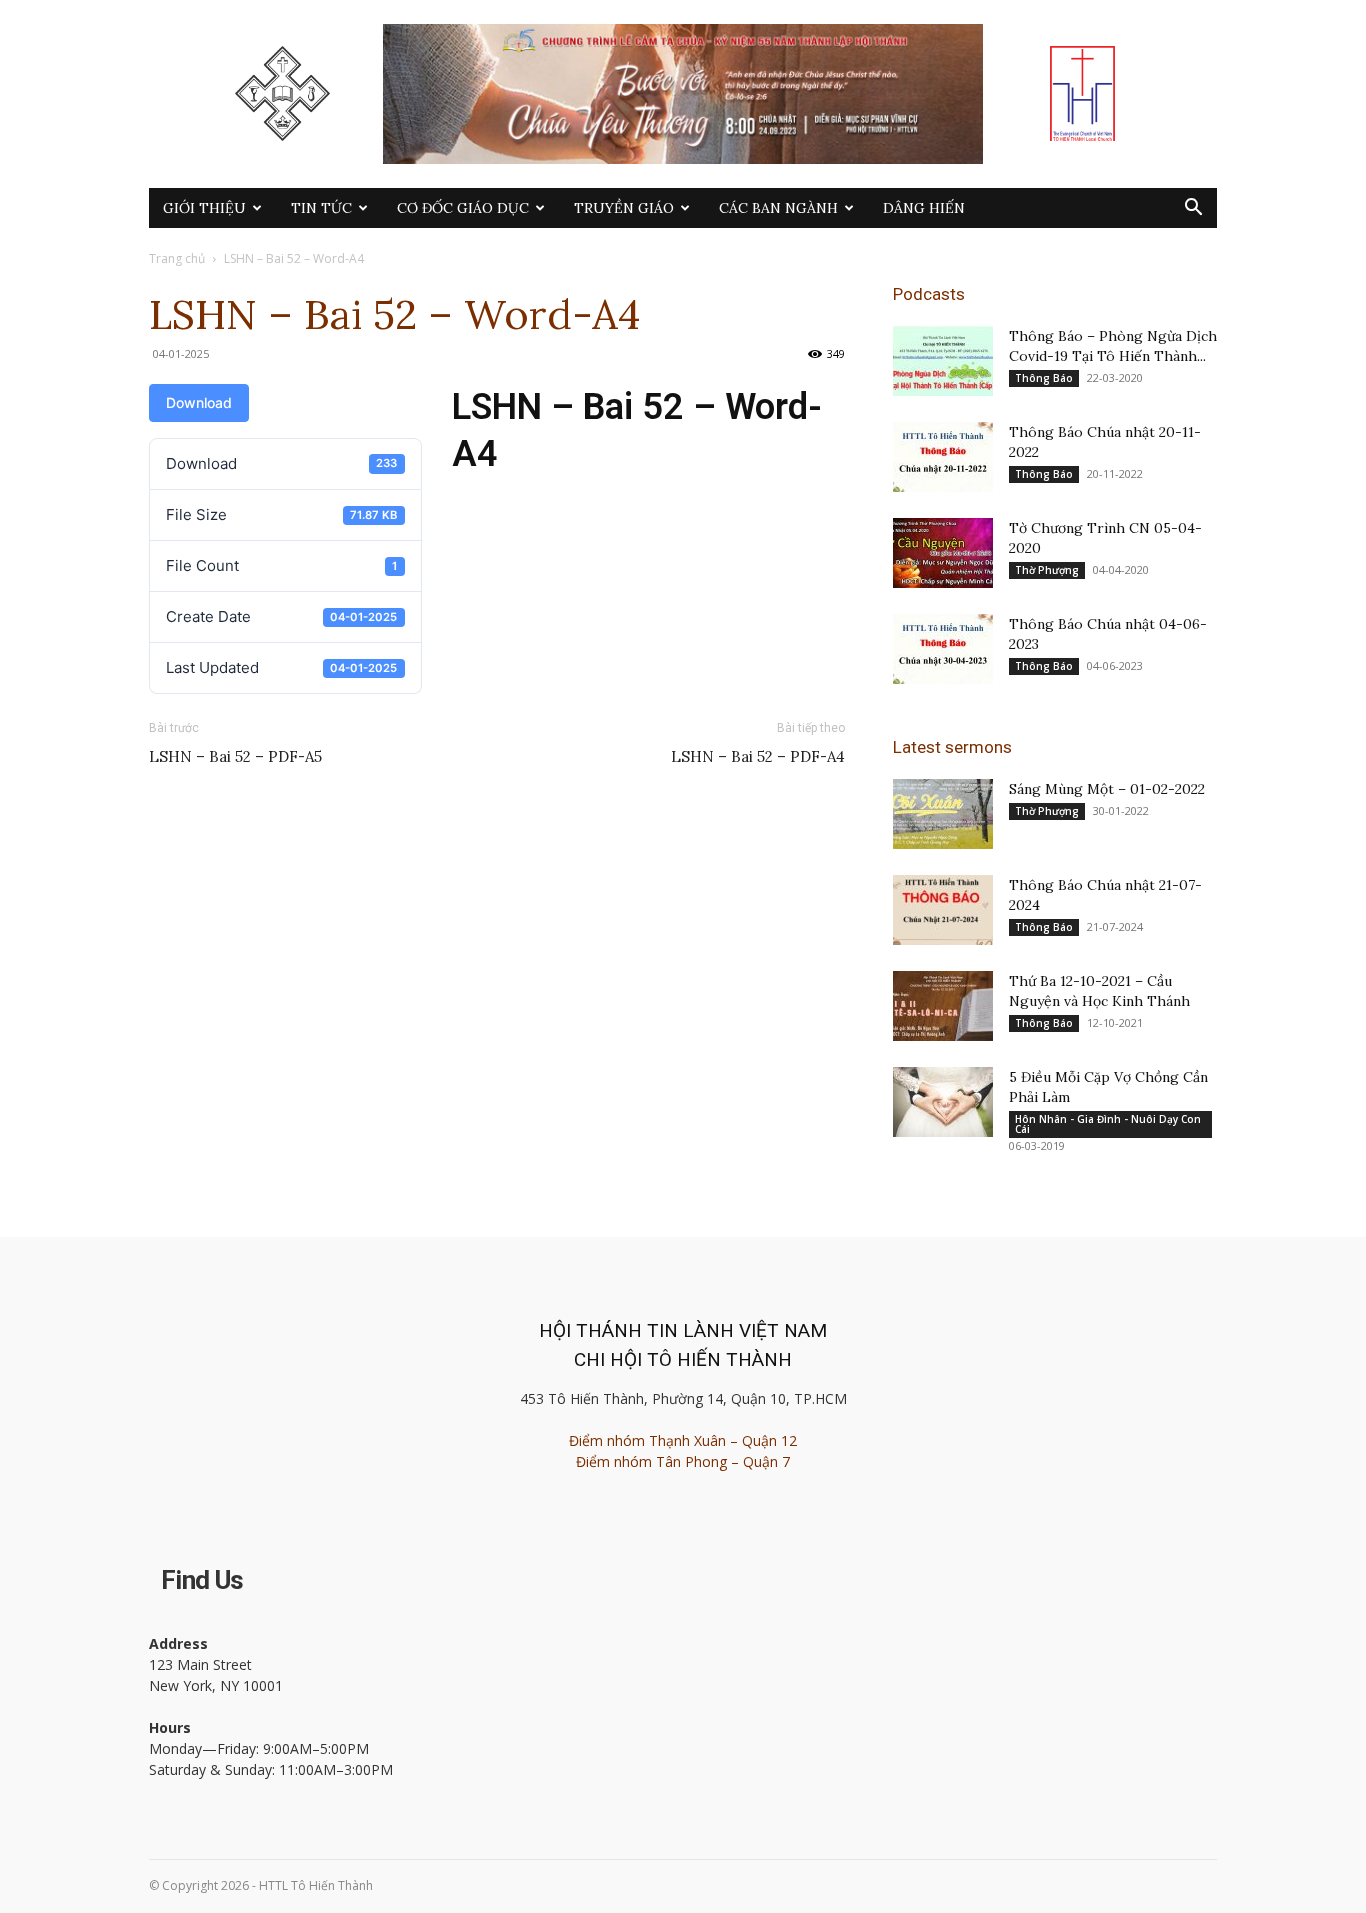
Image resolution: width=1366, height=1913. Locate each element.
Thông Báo (1044, 378)
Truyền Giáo (624, 208)
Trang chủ (177, 258)
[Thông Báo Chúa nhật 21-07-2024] (943, 910)
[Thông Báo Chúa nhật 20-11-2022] (943, 457)
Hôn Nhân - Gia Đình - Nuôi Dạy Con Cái (1108, 1124)
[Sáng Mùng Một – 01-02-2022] (943, 814)
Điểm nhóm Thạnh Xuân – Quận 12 (683, 1440)
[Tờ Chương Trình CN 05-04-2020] (943, 553)
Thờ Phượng (1047, 570)
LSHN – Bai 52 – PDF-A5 (235, 756)
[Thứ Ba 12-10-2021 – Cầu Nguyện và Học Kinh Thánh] (943, 1006)
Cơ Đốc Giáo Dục (463, 208)
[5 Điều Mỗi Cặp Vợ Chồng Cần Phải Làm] (943, 1102)
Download (199, 402)
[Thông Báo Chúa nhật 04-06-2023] (943, 649)
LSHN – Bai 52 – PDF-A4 (758, 756)
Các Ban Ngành (778, 208)
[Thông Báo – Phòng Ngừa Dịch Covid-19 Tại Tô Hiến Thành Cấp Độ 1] (943, 361)
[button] (1193, 209)
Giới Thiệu (204, 208)
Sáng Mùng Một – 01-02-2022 (1107, 789)
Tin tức (321, 208)
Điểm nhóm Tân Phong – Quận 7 (683, 1461)
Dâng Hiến (924, 208)
